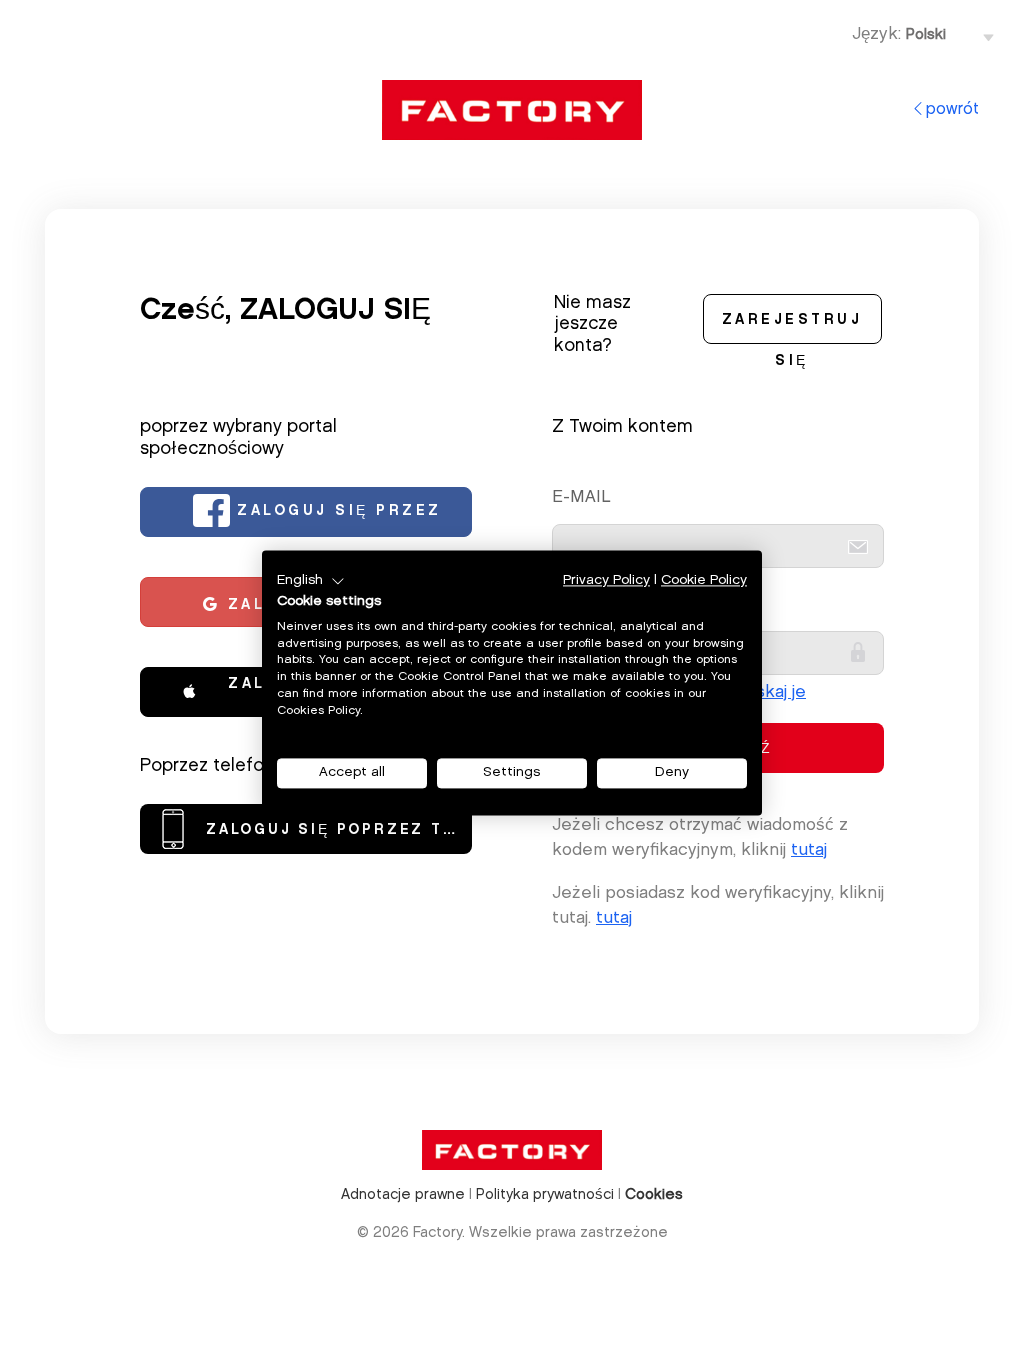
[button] (311, 581)
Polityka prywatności (545, 1195)
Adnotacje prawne (403, 1195)
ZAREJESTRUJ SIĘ (792, 329)
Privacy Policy (606, 580)
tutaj (809, 850)
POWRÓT (952, 110)
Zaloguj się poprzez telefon (339, 831)
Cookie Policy (704, 580)
